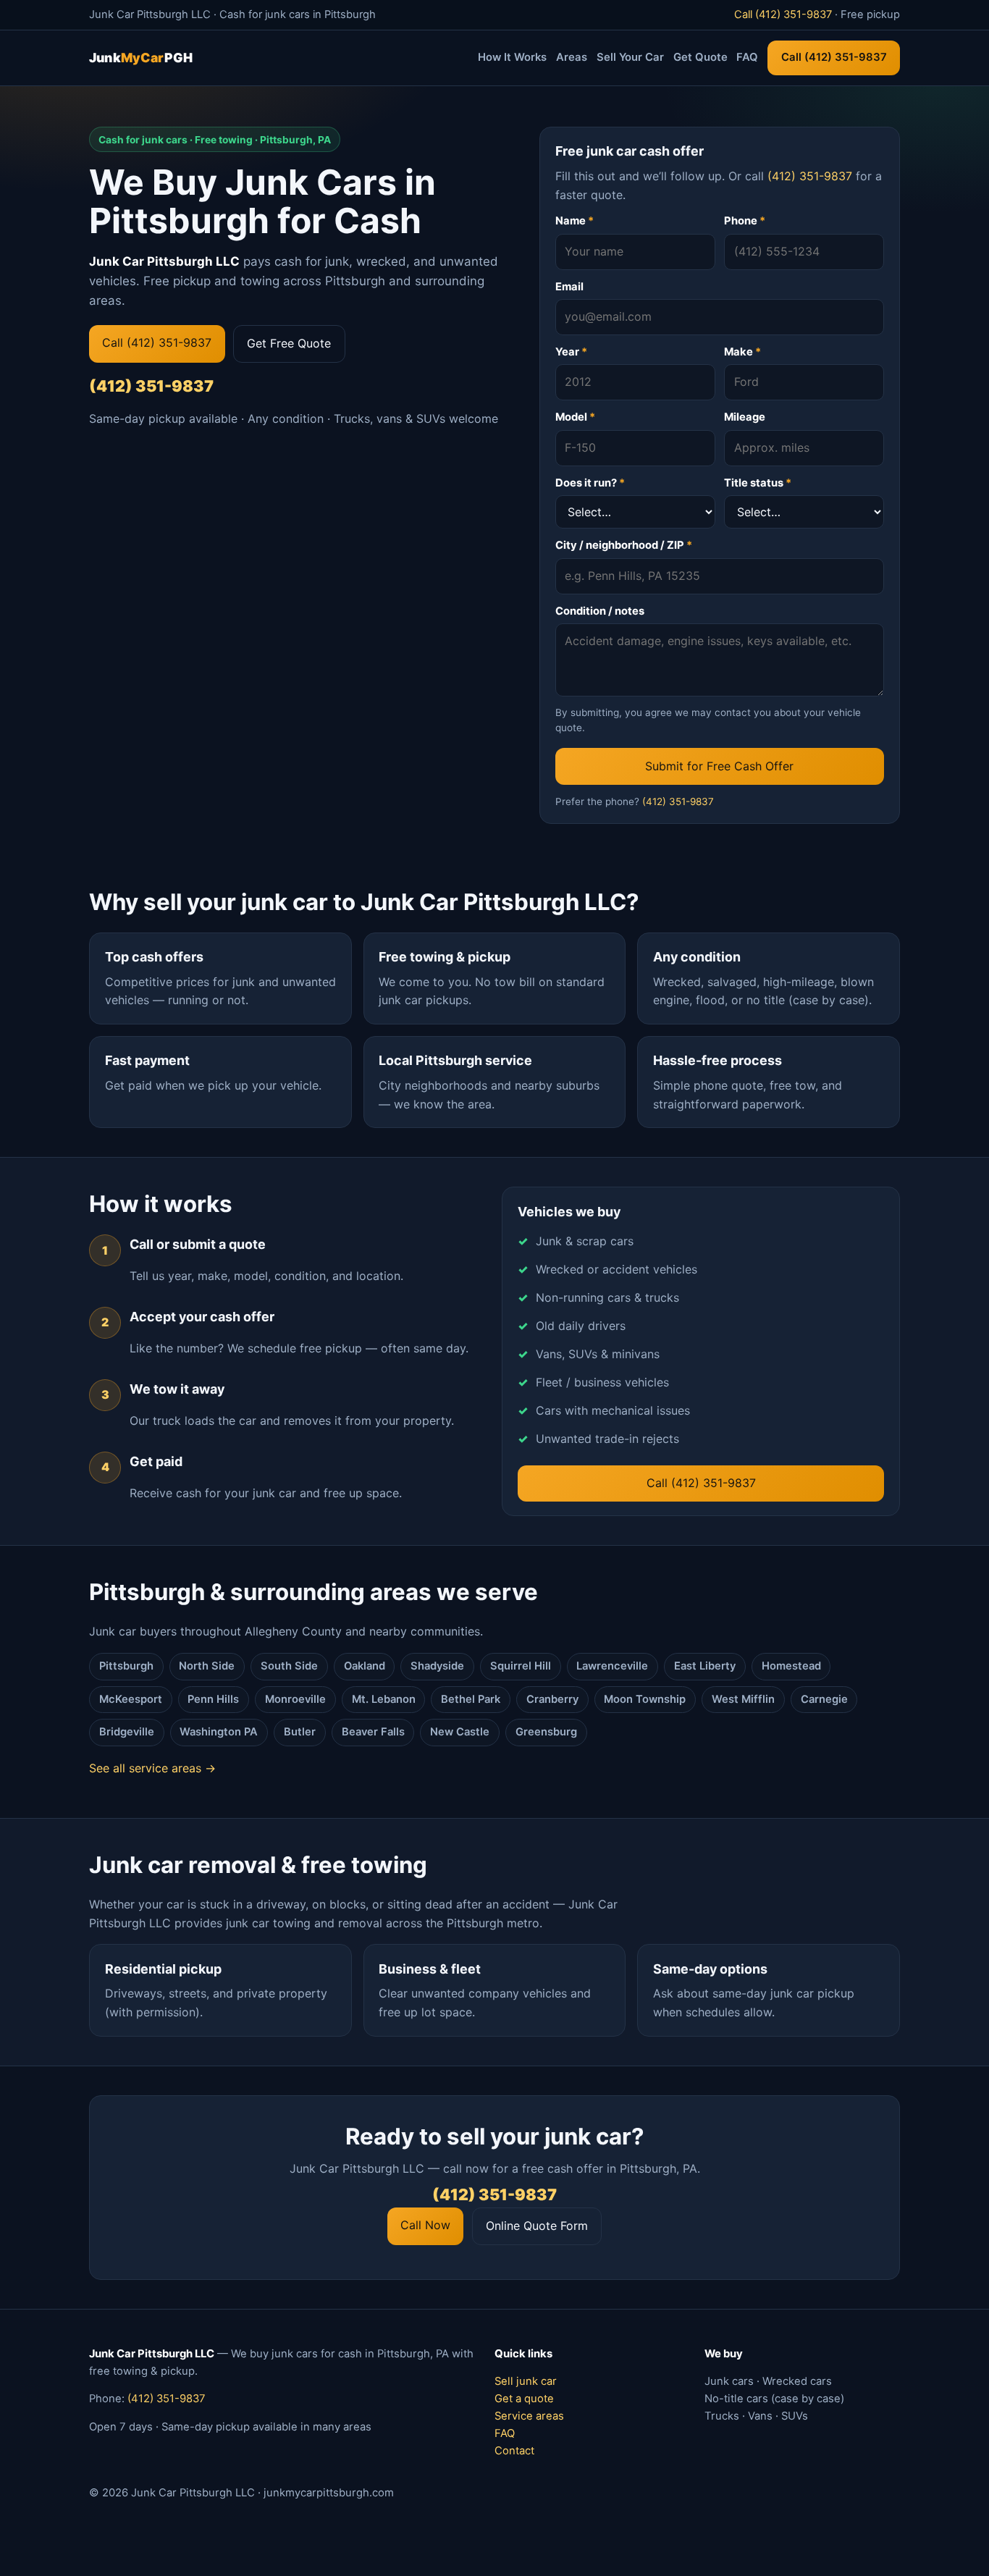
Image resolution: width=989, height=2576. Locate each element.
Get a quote (524, 2399)
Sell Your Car (630, 57)
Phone (745, 221)
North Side (207, 1666)
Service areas (529, 2416)
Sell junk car (526, 2381)
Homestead (791, 1666)
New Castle (460, 1732)
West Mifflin (743, 1699)
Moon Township (645, 1699)
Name (575, 221)
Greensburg (546, 1732)
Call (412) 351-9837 (783, 14)
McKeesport (131, 1699)
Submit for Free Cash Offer (719, 766)
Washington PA (219, 1732)
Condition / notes (600, 611)
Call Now (425, 2225)
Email (569, 287)
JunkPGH (141, 58)
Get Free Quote (289, 343)
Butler (300, 1732)
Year (571, 352)
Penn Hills (213, 1699)
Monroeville (295, 1699)
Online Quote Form (537, 2226)
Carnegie (824, 1699)
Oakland (365, 1666)
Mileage (745, 417)
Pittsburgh (126, 1666)
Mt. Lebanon (384, 1699)
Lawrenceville (612, 1666)
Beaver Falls (373, 1732)
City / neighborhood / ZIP (624, 545)
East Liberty (705, 1666)
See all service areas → (152, 1768)
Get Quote (700, 57)
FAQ (747, 57)
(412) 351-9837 (151, 386)
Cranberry (552, 1699)
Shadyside (437, 1666)
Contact (514, 2451)
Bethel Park (471, 1699)
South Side (289, 1666)
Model (575, 417)
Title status (758, 483)
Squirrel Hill (521, 1666)
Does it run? (590, 483)
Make (742, 352)
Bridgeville (127, 1732)
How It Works (512, 57)
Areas (572, 57)
